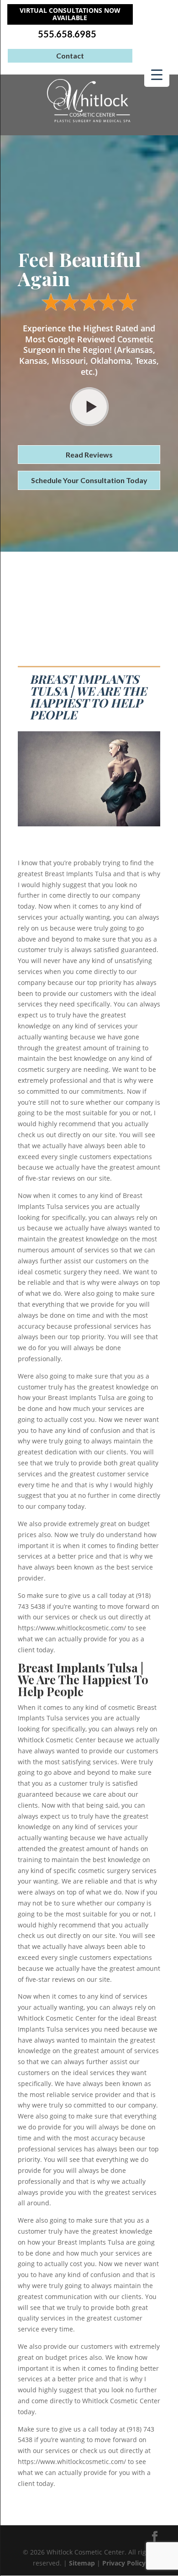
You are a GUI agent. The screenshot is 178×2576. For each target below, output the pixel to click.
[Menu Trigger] (157, 74)
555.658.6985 (67, 34)
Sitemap (82, 2563)
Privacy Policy (124, 2563)
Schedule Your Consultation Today (89, 480)
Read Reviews (89, 455)
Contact (70, 56)
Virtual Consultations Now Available (70, 14)
